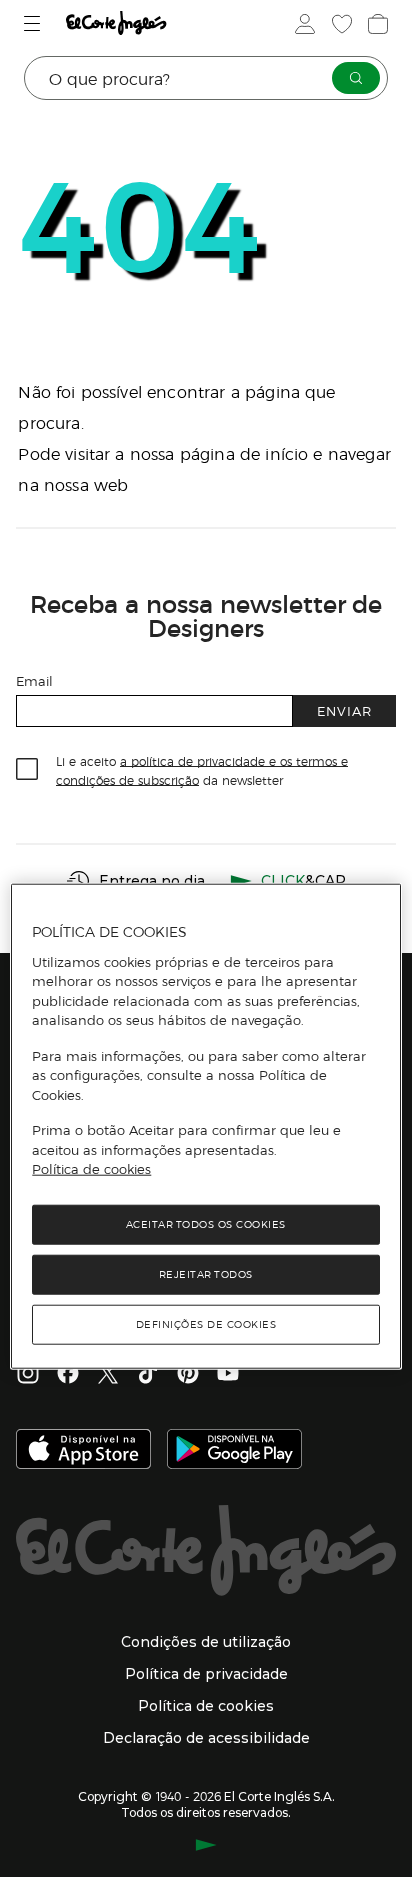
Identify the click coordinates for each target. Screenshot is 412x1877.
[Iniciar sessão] (303, 24)
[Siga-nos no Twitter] (108, 1375)
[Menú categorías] (34, 23)
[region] (205, 1126)
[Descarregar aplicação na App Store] (83, 1451)
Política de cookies (91, 1169)
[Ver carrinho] (376, 24)
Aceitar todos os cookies (206, 1223)
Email (34, 680)
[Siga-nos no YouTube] (228, 1375)
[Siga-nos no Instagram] (28, 1375)
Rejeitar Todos (206, 1273)
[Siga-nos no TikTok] (148, 1375)
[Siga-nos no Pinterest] (188, 1375)
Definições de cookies (206, 1323)
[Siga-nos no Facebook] (68, 1375)
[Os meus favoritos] (340, 24)
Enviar (344, 710)
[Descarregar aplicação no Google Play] (234, 1451)
